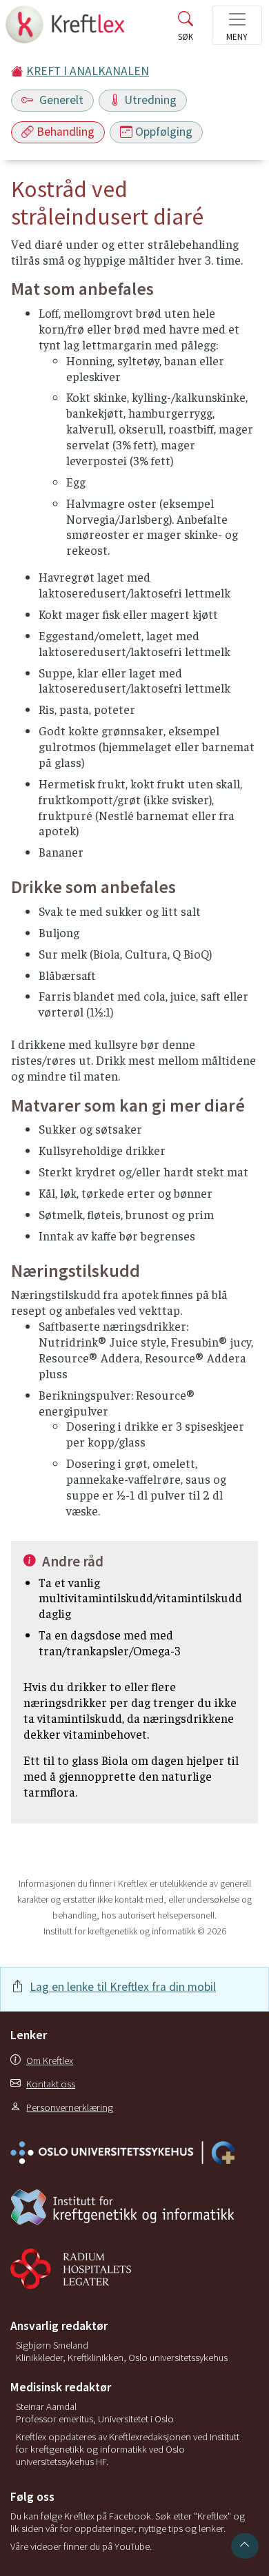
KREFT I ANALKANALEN (88, 71)
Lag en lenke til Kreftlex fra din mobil (123, 1987)
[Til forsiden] (67, 29)
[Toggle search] (186, 29)
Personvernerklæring (70, 2107)
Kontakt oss (51, 2084)
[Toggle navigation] (237, 25)
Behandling (66, 132)
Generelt (60, 100)
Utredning (150, 100)
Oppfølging (164, 132)
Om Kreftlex (50, 2061)
